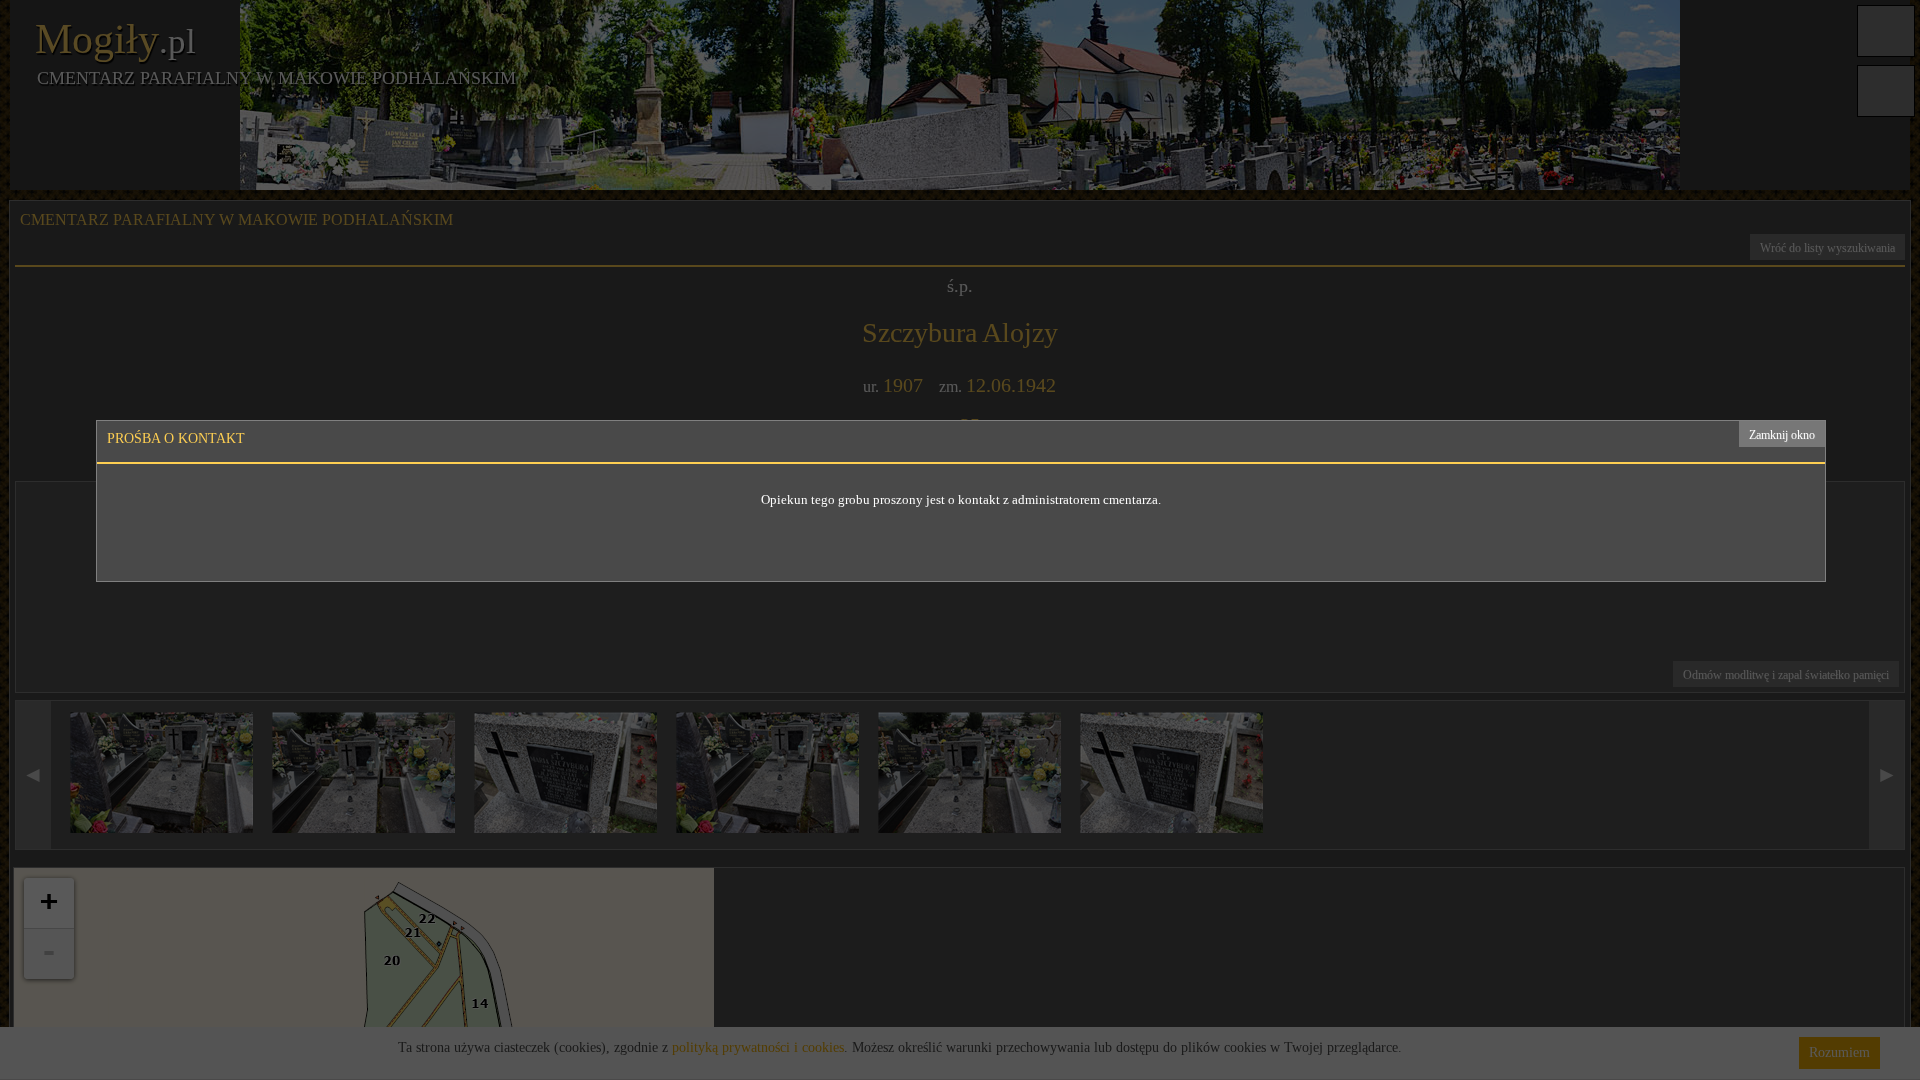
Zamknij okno (1782, 435)
